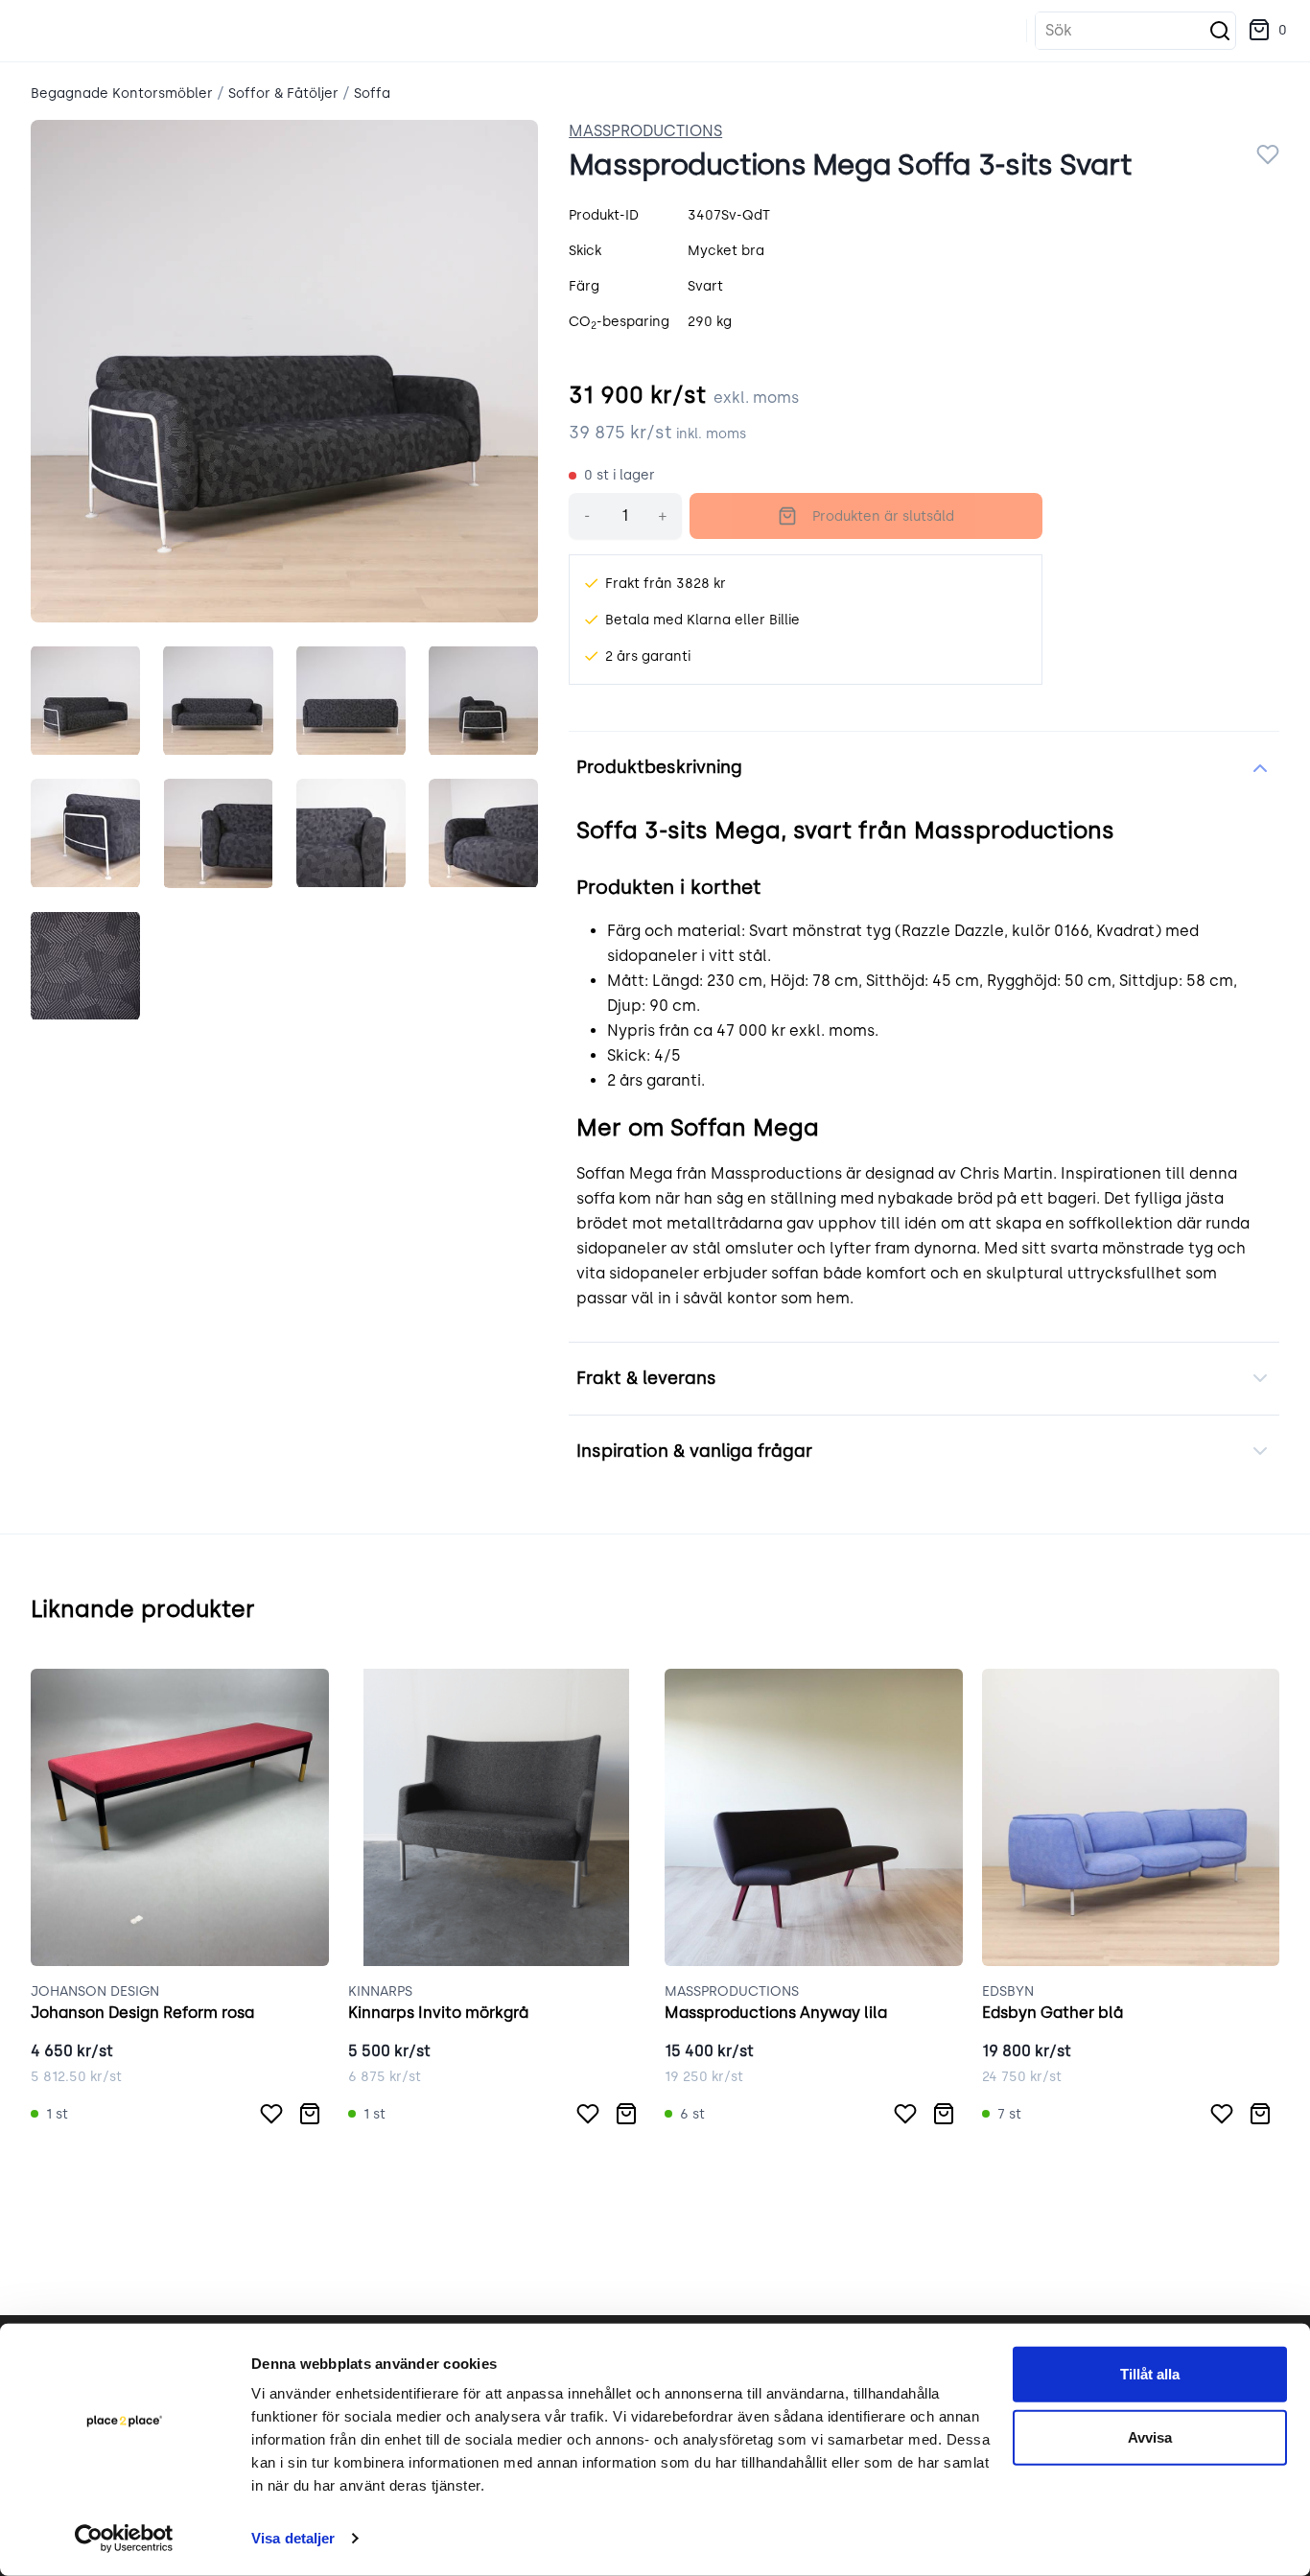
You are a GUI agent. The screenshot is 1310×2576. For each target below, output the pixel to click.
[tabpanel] (284, 371)
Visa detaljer (293, 2538)
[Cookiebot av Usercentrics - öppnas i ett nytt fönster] (124, 2539)
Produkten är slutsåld (883, 516)
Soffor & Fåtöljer (283, 94)
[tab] (85, 700)
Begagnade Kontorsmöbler (122, 94)
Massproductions (645, 131)
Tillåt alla (1150, 2374)
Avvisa (1150, 2436)
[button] (1267, 31)
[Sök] (1220, 31)
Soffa (372, 94)
